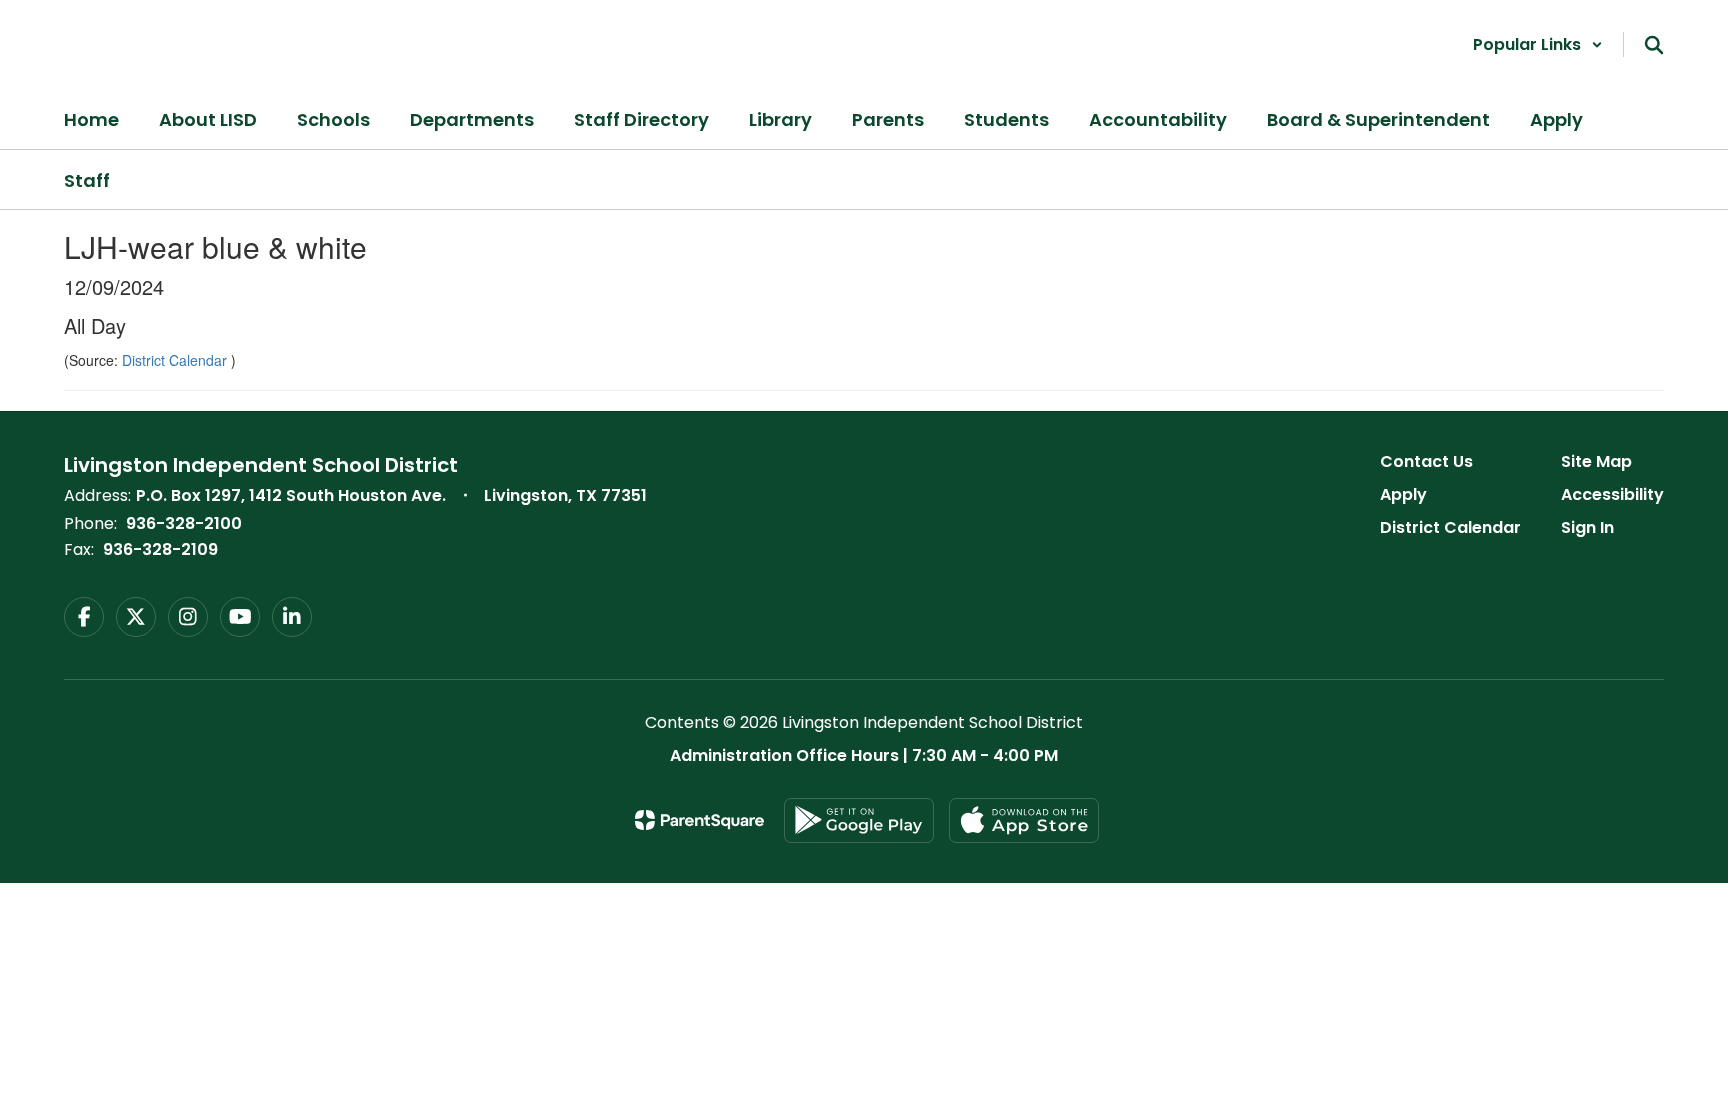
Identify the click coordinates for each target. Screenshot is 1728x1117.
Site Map (1596, 461)
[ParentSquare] (699, 820)
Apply (1403, 494)
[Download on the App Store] (1024, 820)
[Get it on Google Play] (859, 820)
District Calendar (176, 360)
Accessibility (1612, 494)
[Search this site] (1654, 45)
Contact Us (1426, 461)
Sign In (1587, 527)
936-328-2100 (184, 523)
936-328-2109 (160, 549)
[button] (1538, 44)
